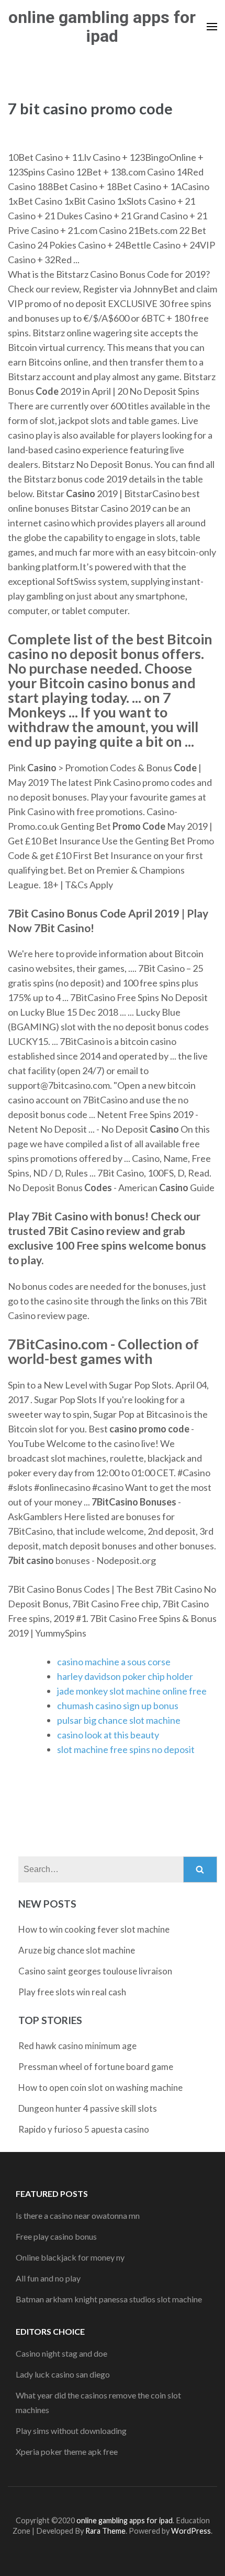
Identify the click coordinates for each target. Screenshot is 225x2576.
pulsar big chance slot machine (119, 1720)
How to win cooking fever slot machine (94, 1929)
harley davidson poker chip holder (125, 1676)
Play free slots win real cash (72, 1992)
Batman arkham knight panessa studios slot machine (109, 2299)
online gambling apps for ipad (102, 27)
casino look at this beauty (108, 1735)
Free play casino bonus (56, 2236)
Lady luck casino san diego (63, 2374)
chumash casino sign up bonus (118, 1705)
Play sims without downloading (71, 2431)
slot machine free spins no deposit (126, 1749)
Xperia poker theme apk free (67, 2451)
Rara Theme (105, 2531)
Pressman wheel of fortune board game (96, 2067)
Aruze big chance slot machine (77, 1950)
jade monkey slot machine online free (132, 1691)
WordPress (191, 2531)
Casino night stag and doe (61, 2353)
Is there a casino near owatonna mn (78, 2215)
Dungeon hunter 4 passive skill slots (88, 2108)
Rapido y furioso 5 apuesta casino (84, 2129)
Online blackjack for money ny (70, 2257)
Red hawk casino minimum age (77, 2046)
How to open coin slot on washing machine (100, 2087)
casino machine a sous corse (114, 1662)
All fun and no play (48, 2278)
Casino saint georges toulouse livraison (95, 1971)
